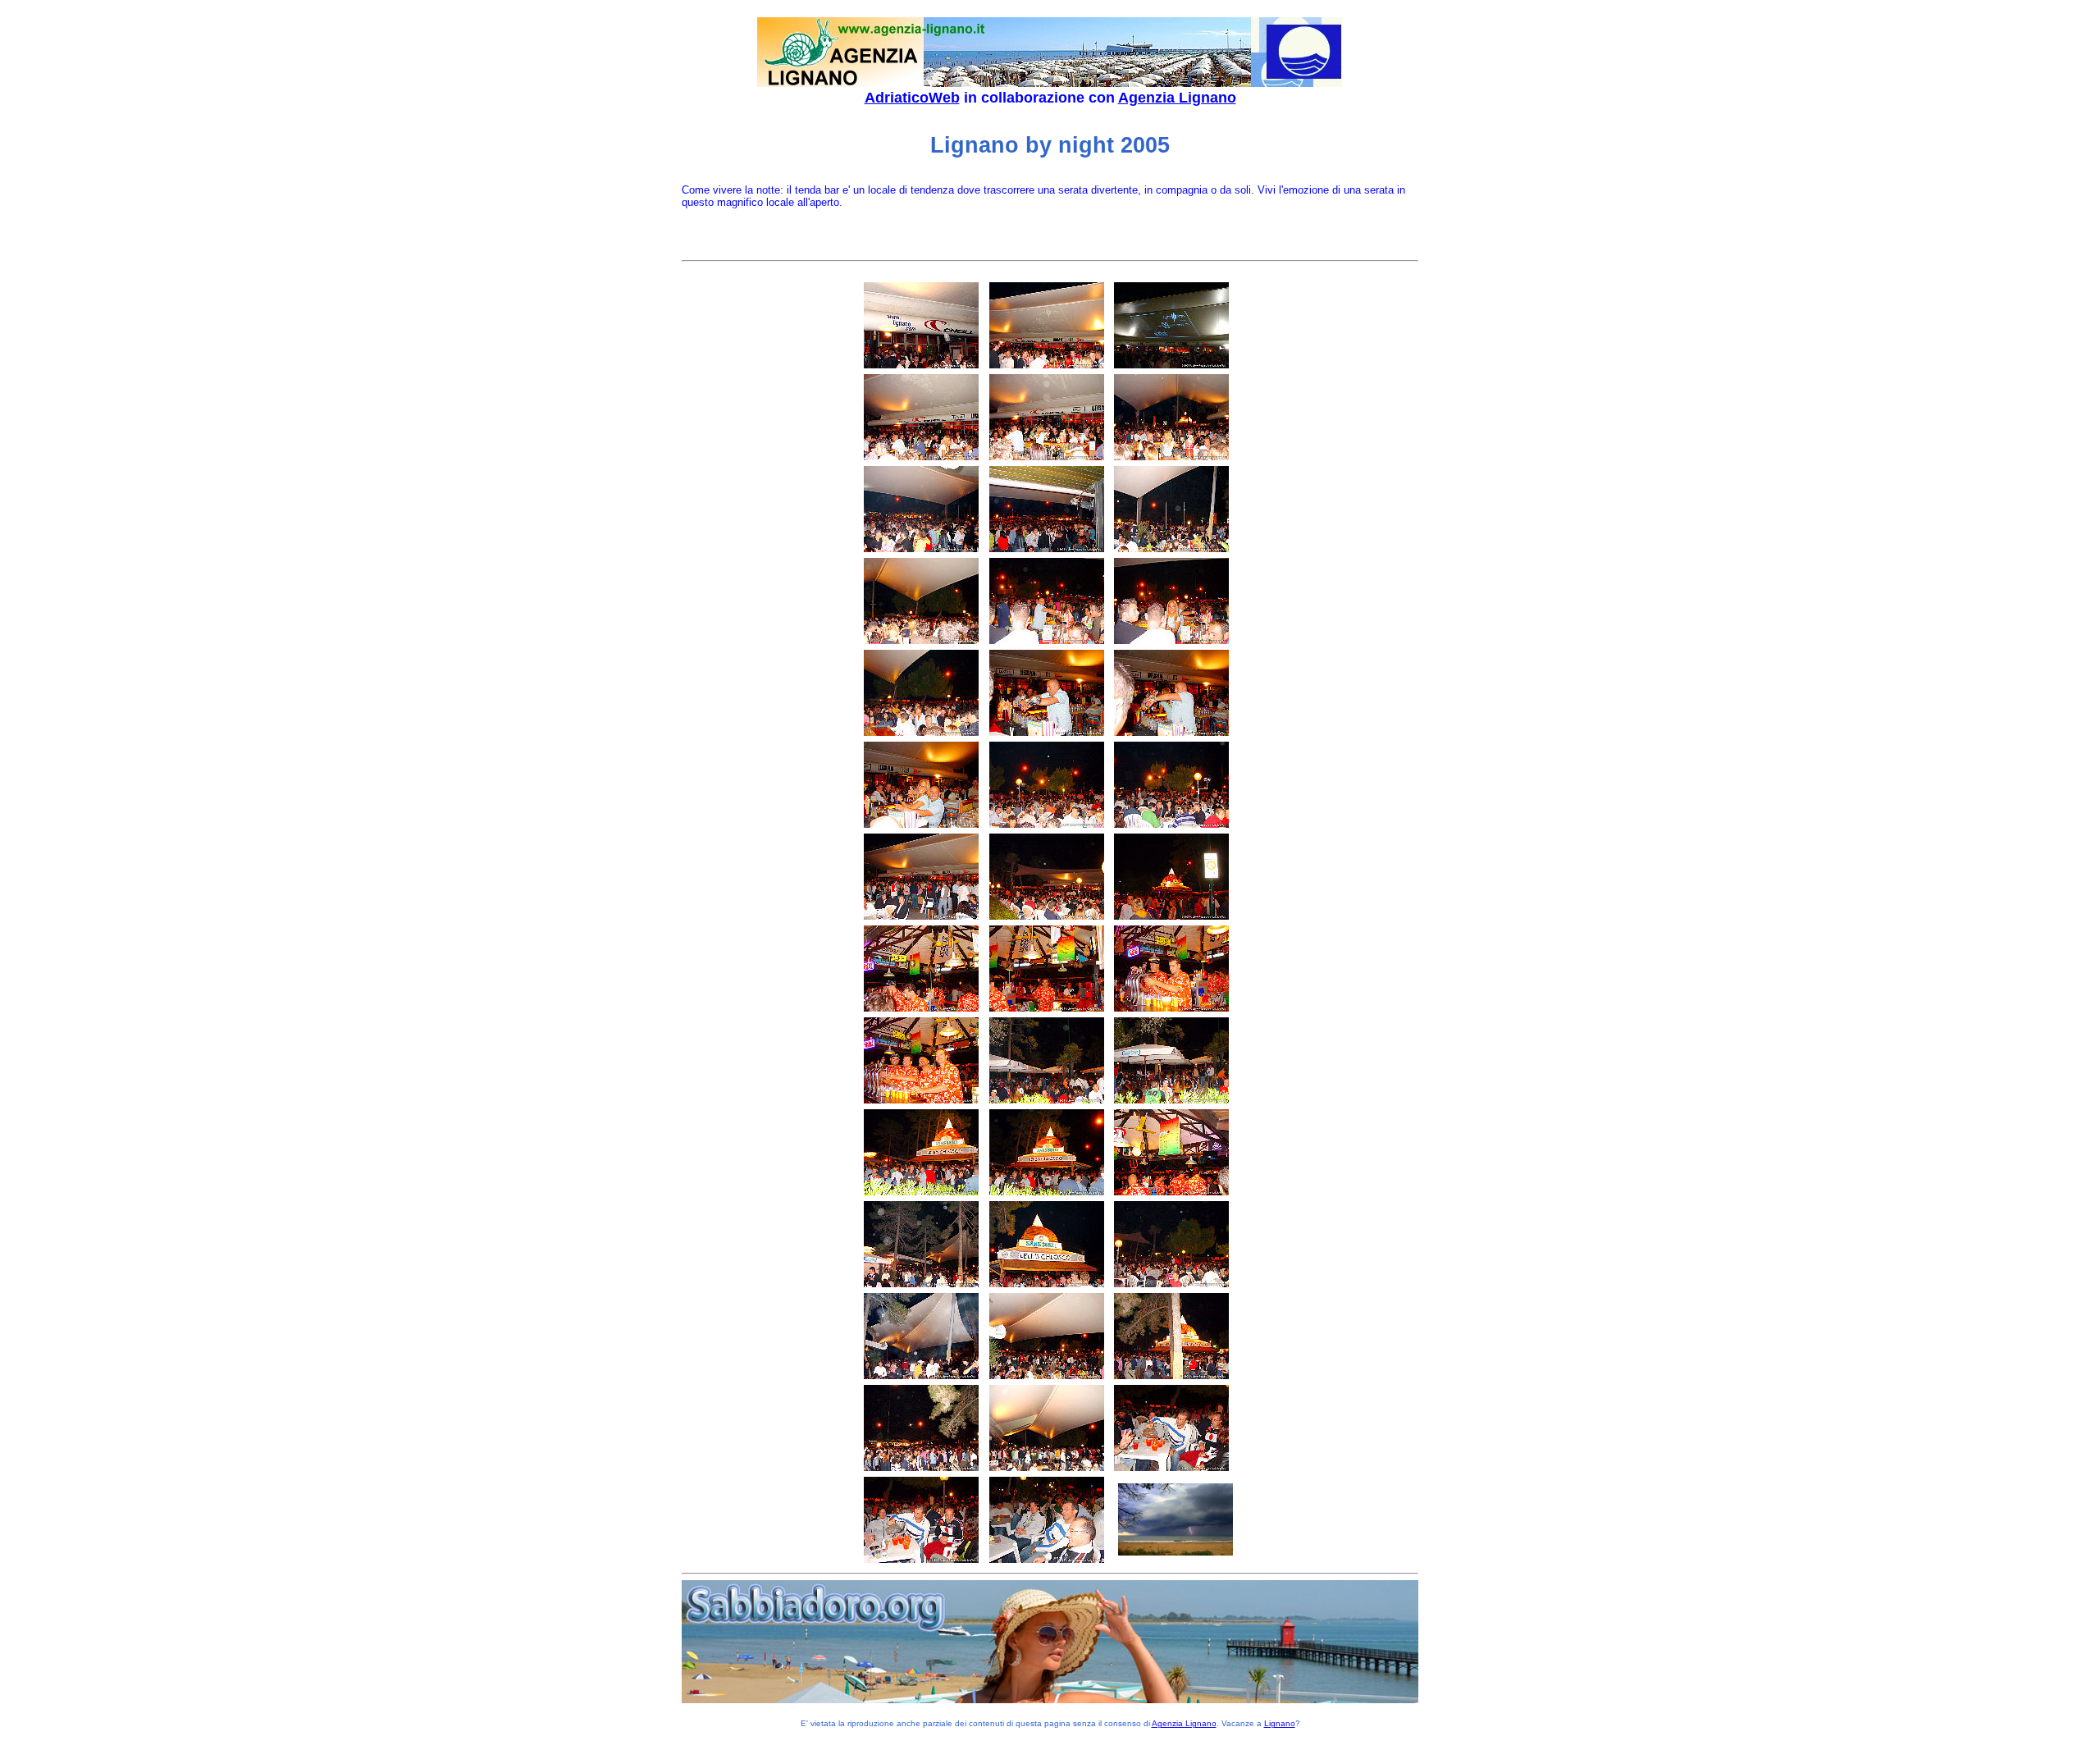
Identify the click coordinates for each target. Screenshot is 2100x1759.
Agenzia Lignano (1177, 98)
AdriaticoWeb (912, 98)
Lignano (1280, 1723)
